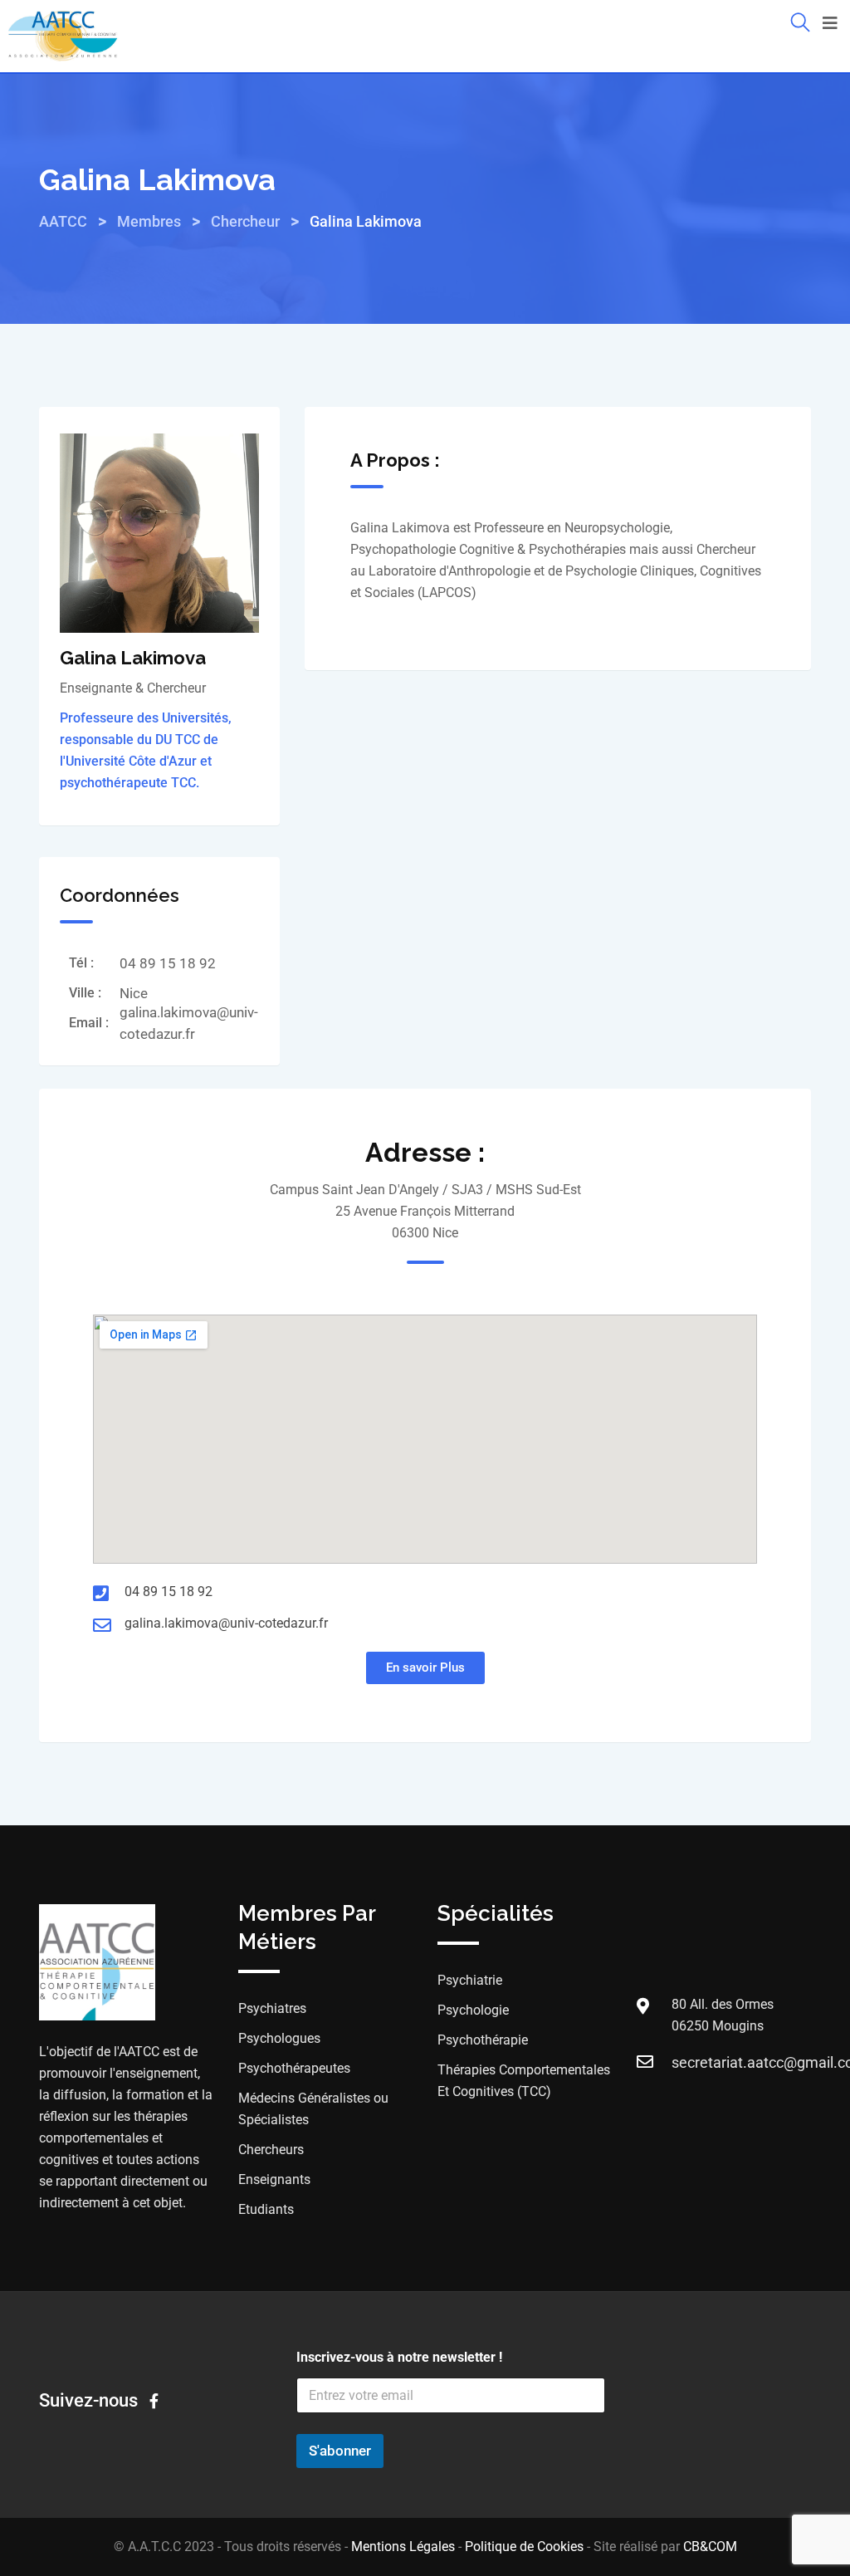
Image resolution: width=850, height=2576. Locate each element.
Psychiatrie (470, 1980)
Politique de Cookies (524, 2547)
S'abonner (340, 2451)
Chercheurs (271, 2150)
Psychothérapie (483, 2040)
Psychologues (279, 2038)
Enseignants (274, 2179)
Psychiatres (272, 2008)
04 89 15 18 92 (168, 963)
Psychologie (473, 2010)
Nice (134, 993)
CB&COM (710, 2547)
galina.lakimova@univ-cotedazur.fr (226, 1623)
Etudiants (266, 2209)
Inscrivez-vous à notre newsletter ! (399, 2357)
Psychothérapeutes (294, 2068)
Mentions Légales (403, 2547)
